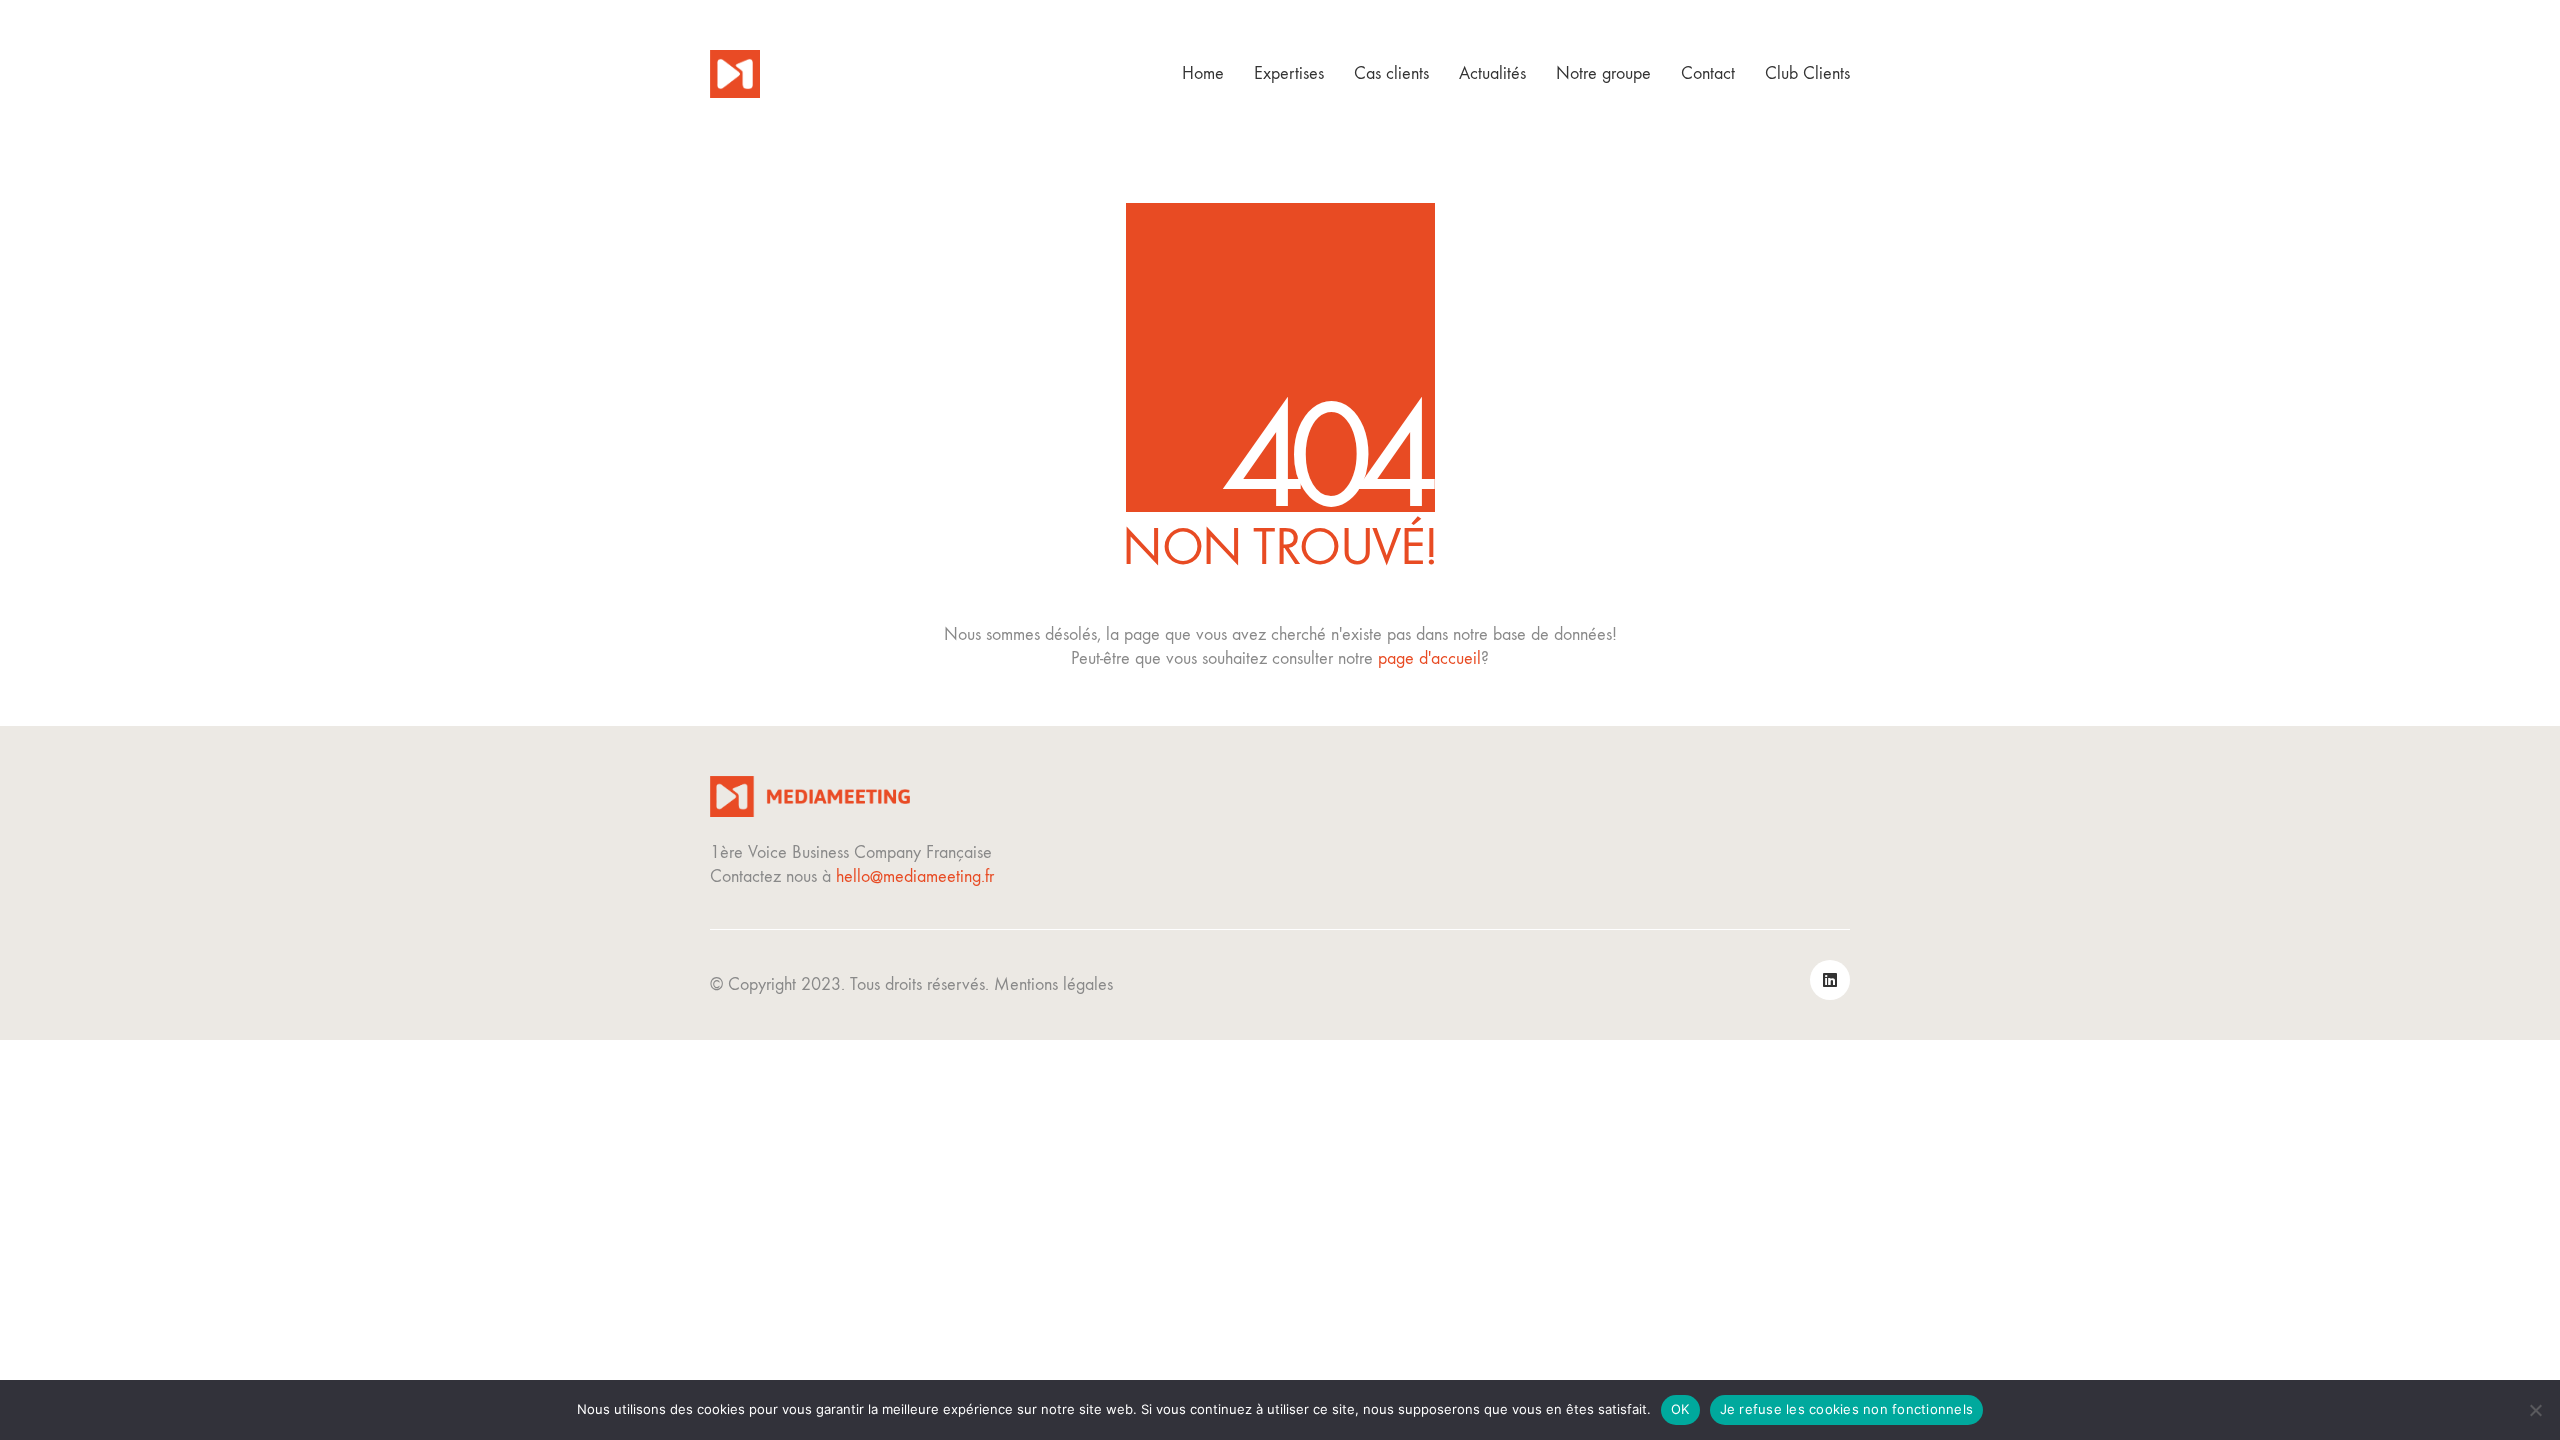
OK (1680, 1409)
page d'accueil (1429, 658)
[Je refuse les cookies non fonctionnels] (2535, 1410)
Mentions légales (1053, 984)
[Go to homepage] (735, 74)
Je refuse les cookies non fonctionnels (1847, 1409)
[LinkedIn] (1830, 980)
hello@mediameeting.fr (915, 876)
